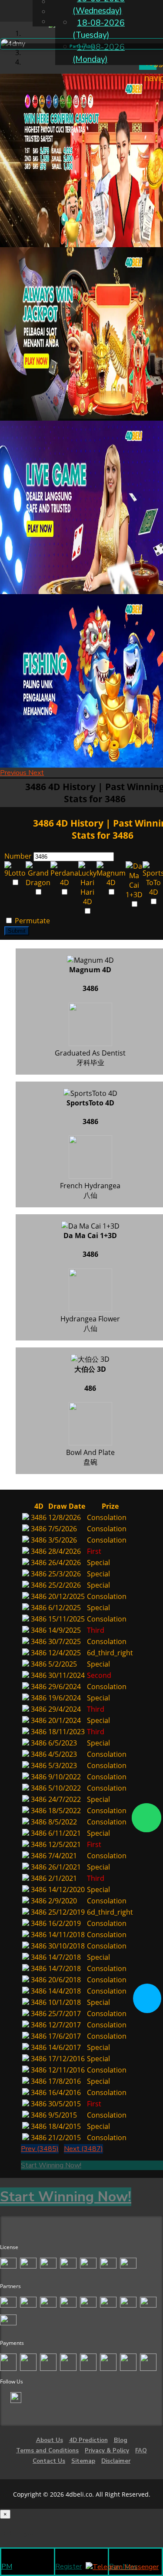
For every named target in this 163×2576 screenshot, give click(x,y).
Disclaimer (116, 2461)
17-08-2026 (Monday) (99, 53)
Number (18, 856)
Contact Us (49, 2461)
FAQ (141, 2451)
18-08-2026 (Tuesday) (99, 29)
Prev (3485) (40, 2149)
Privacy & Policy (107, 2451)
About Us (50, 2440)
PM (7, 2566)
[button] (14, 773)
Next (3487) (83, 2149)
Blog (121, 2440)
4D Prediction (88, 2440)
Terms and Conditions (47, 2451)
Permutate (32, 921)
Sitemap (83, 2461)
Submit (17, 931)
